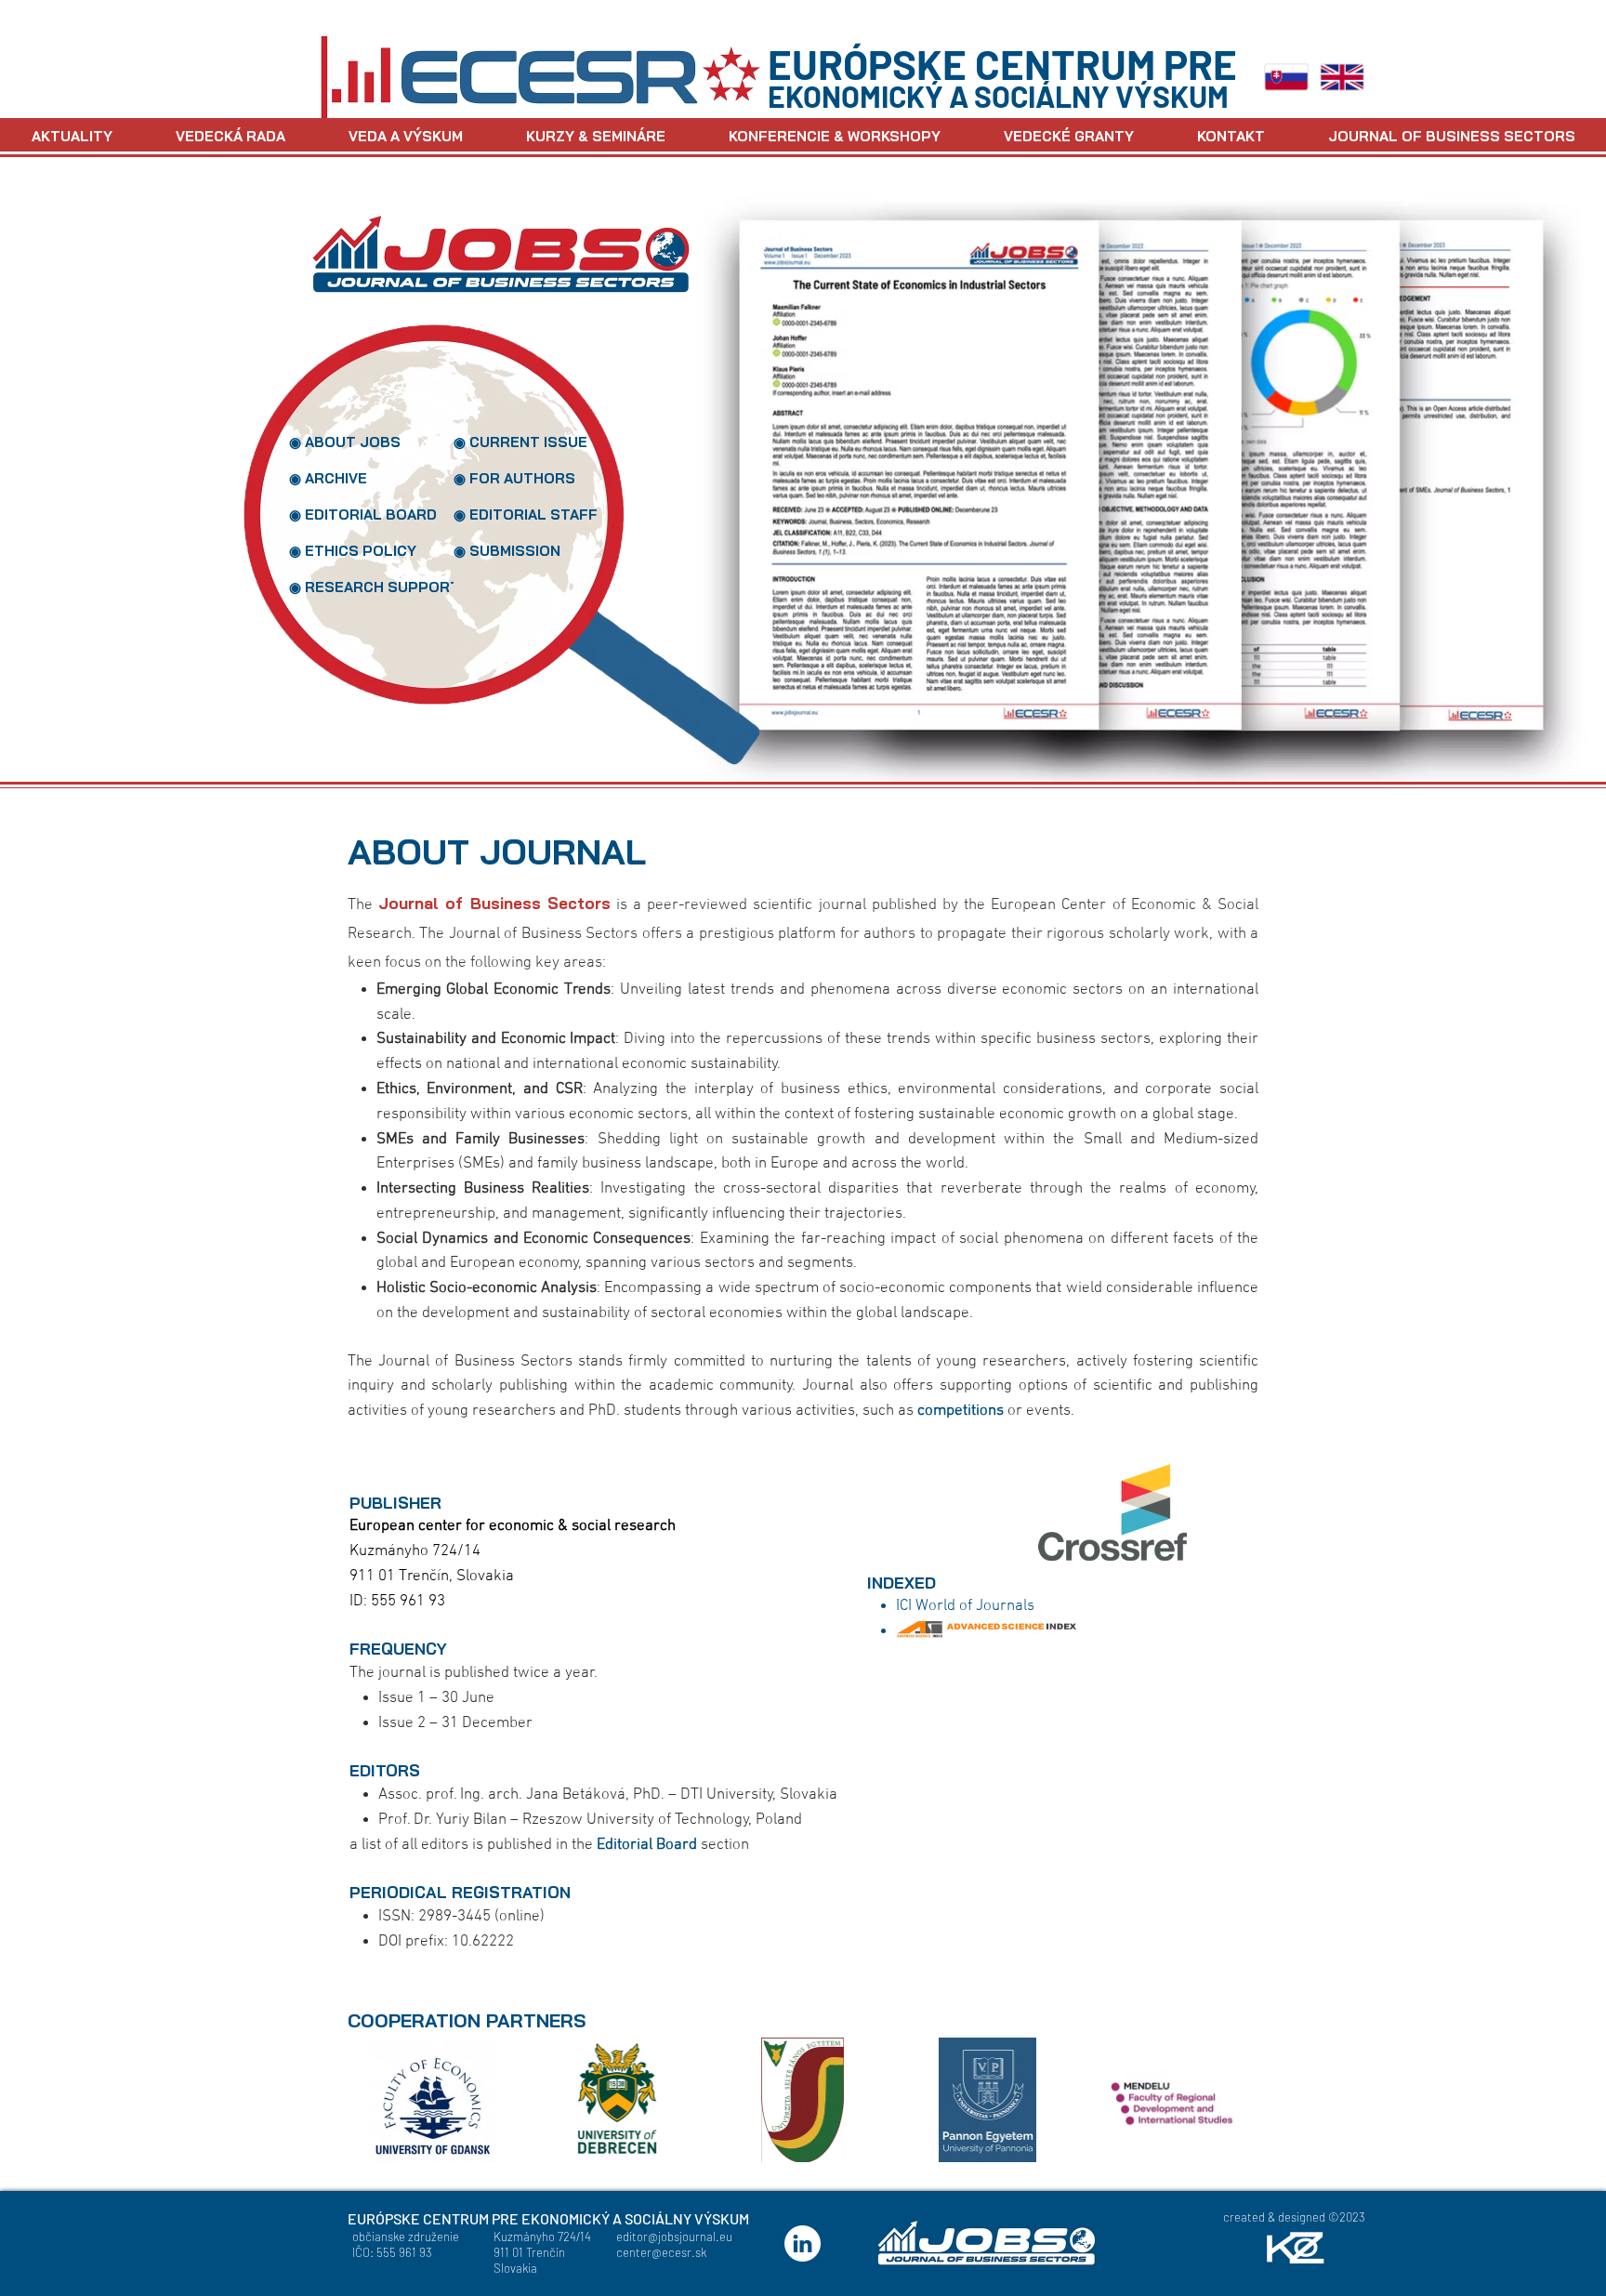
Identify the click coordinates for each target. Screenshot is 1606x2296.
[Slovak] (1286, 77)
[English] (1343, 77)
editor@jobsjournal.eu (674, 2237)
